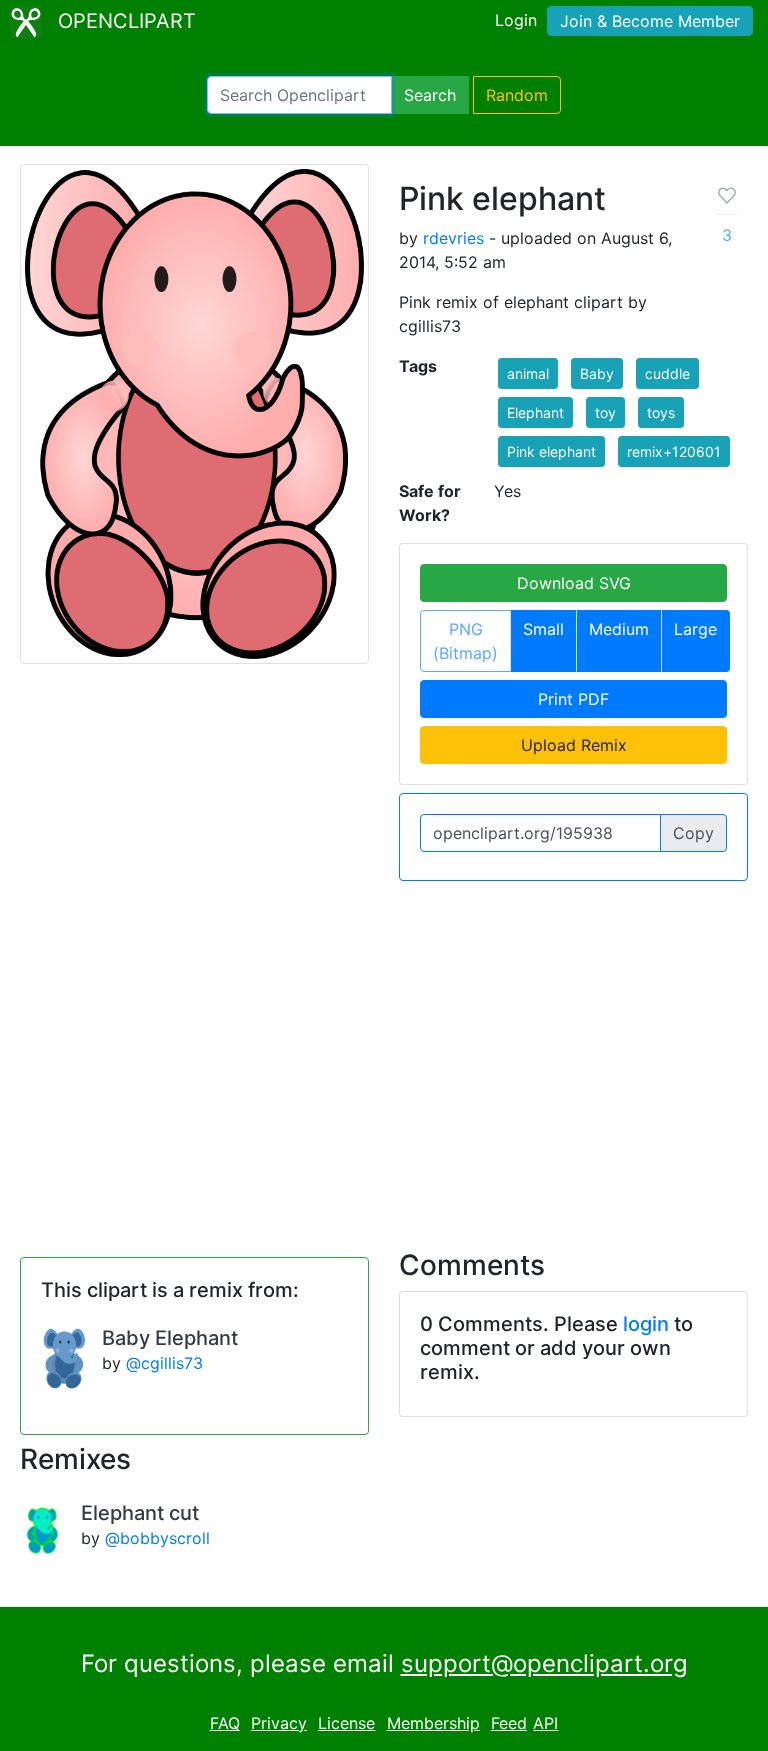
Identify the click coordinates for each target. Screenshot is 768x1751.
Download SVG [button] (574, 583)
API (545, 1723)
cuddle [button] (667, 373)
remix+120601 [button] (674, 451)
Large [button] (695, 629)
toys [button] (661, 412)
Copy (693, 833)
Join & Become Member (650, 21)
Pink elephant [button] (551, 451)
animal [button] (528, 373)
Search (430, 95)
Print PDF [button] (573, 699)
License (346, 1723)
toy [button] (605, 412)
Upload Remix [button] (574, 745)
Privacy (279, 1723)
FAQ (225, 1723)
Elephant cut (140, 1513)
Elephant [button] (535, 412)
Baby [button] (597, 373)
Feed (509, 1723)
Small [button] (543, 629)
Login (516, 20)
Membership (433, 1723)
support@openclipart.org (544, 1663)
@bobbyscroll (157, 1538)
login (646, 1324)
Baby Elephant (170, 1338)
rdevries (453, 238)
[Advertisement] (384, 1053)
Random (517, 95)
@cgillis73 (164, 1363)
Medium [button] (619, 629)
